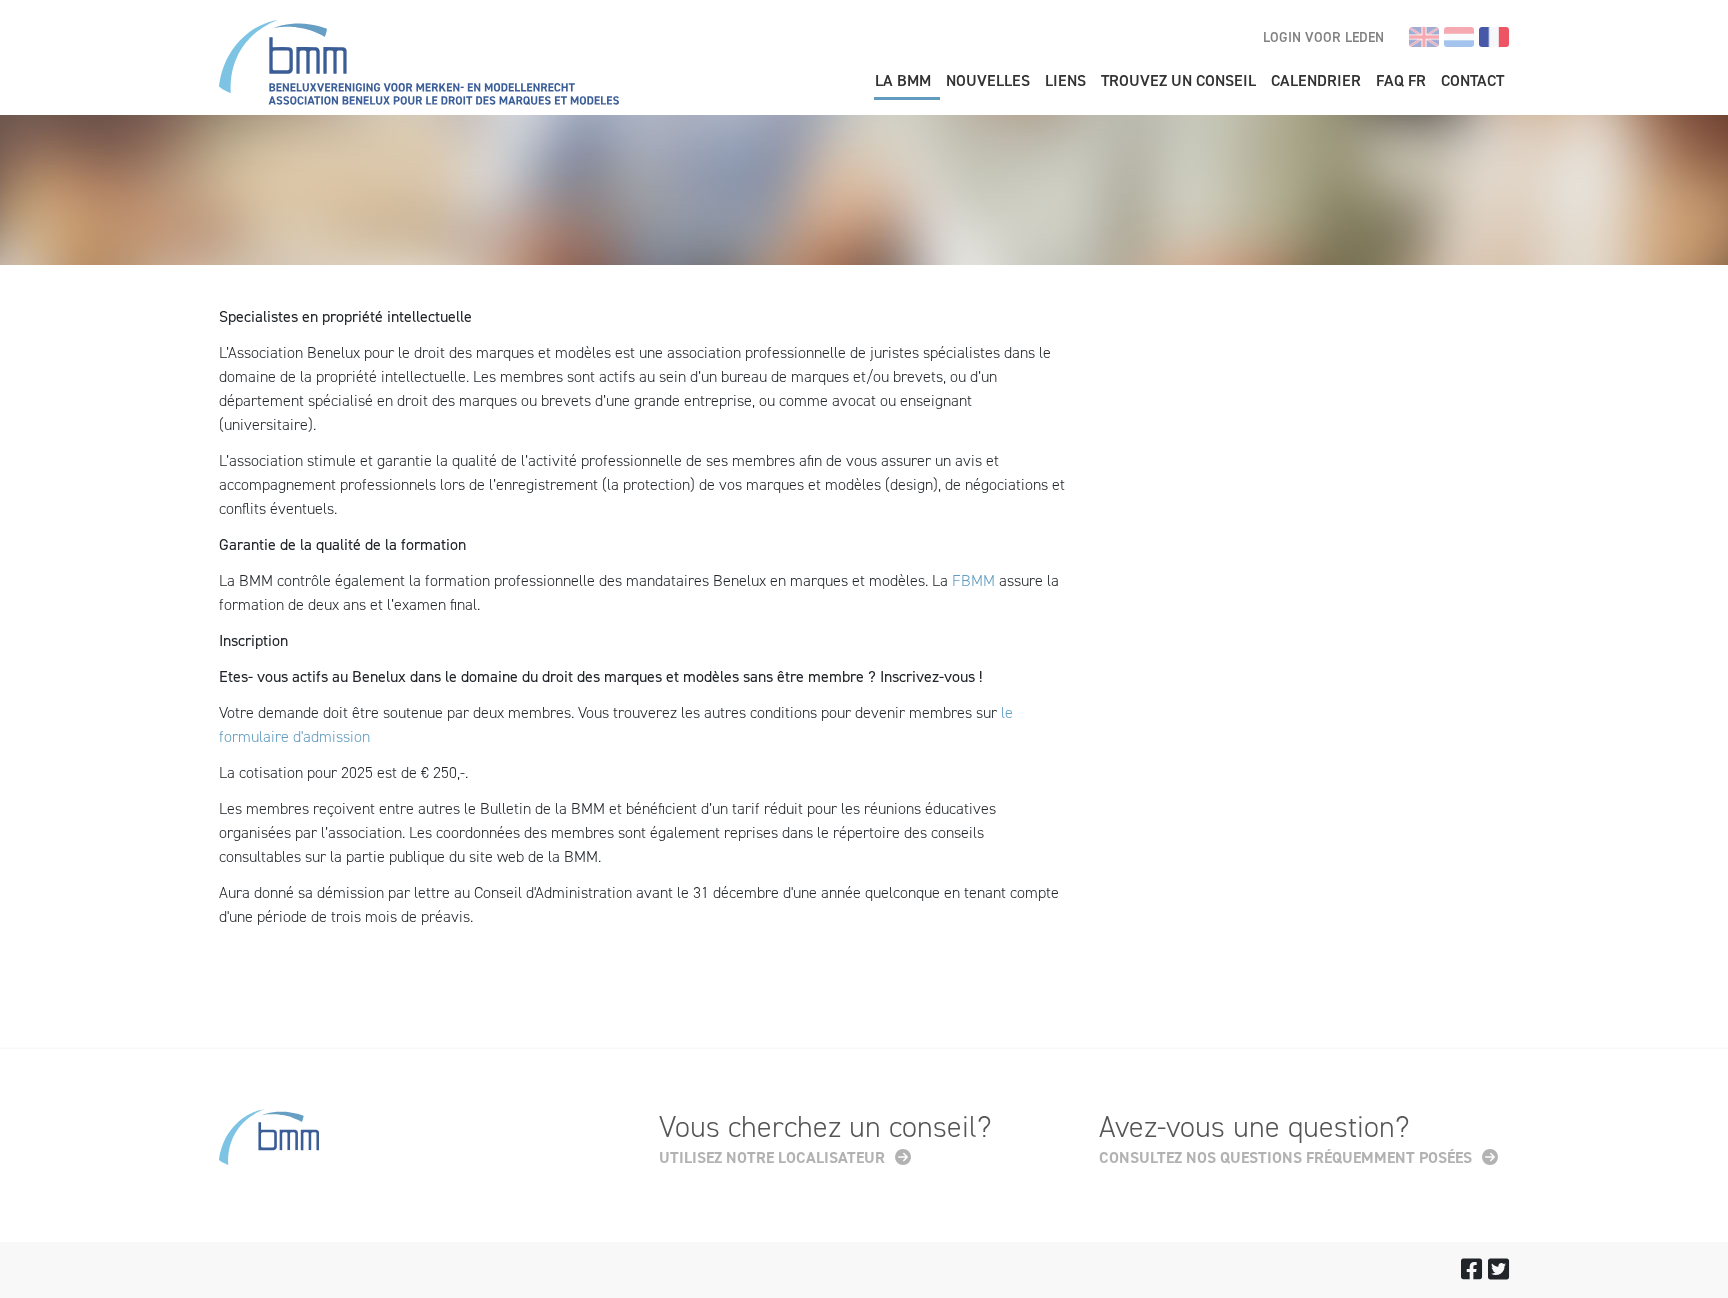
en (1424, 37)
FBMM (973, 580)
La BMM (903, 80)
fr (1494, 37)
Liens (1065, 80)
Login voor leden (1323, 37)
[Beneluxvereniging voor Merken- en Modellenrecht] (419, 65)
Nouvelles (988, 80)
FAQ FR (1401, 80)
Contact (1472, 80)
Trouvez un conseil (1178, 80)
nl (1459, 37)
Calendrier (1316, 80)
